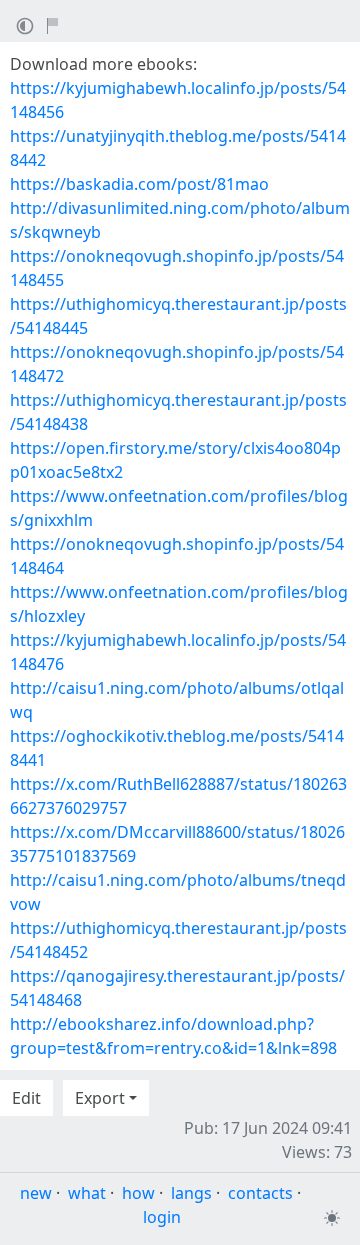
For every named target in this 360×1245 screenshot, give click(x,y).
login (162, 1217)
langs (191, 1193)
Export (100, 1098)
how (138, 1193)
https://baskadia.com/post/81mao (139, 184)
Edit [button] (26, 1098)
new (36, 1193)
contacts (260, 1193)
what (87, 1193)
